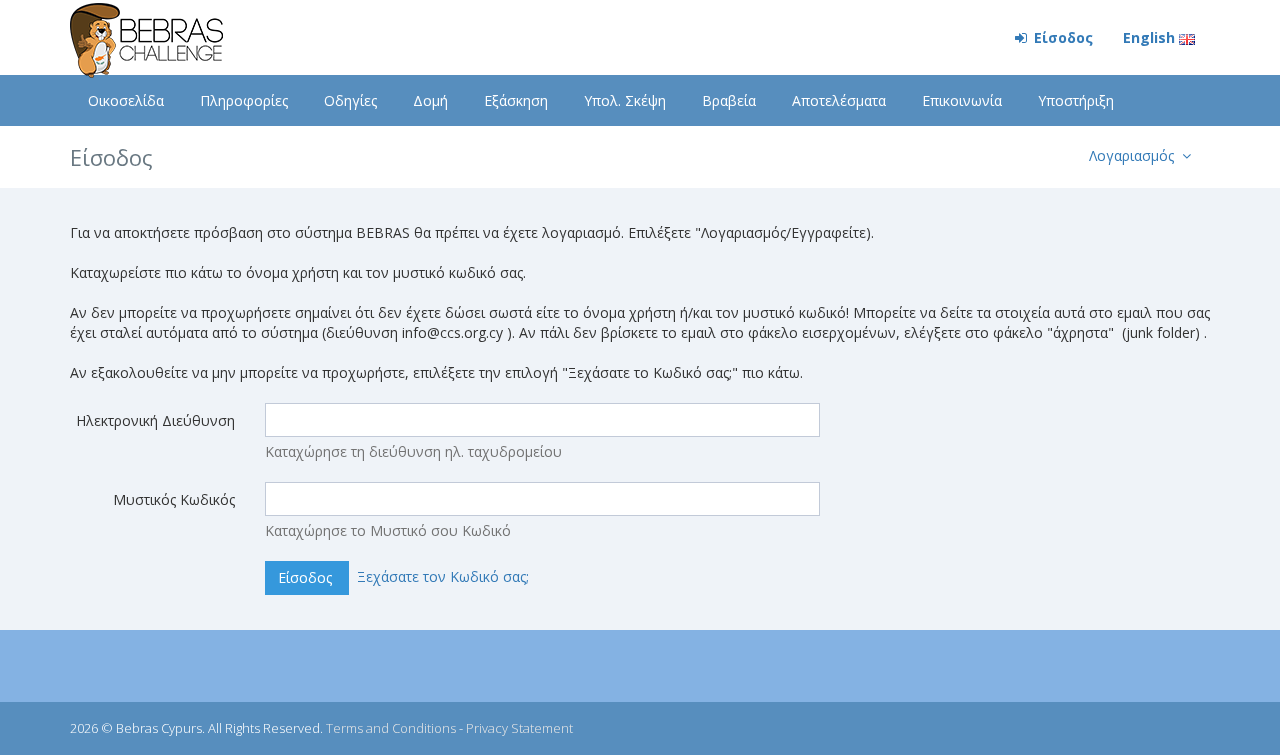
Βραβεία (729, 100)
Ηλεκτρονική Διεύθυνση (155, 420)
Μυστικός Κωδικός (174, 499)
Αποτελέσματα (839, 100)
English (1151, 37)
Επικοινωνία (962, 100)
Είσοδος (1061, 37)
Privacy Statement (519, 728)
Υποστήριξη (1076, 100)
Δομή (430, 100)
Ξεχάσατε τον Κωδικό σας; (443, 576)
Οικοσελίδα (126, 100)
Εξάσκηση (516, 100)
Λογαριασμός (1133, 155)
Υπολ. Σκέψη (625, 100)
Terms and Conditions (391, 728)
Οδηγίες (350, 100)
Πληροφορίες (244, 100)
